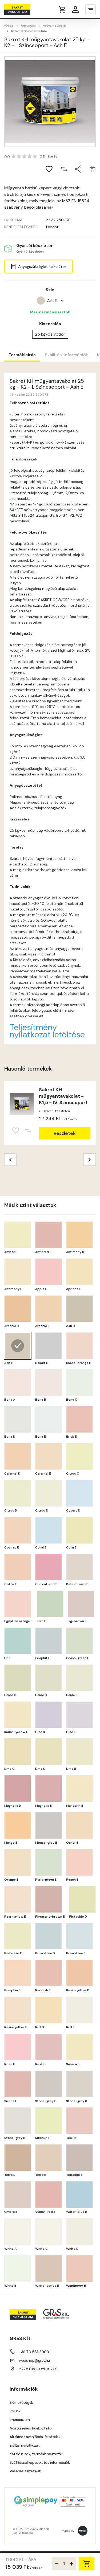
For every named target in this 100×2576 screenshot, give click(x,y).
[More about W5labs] (83, 2531)
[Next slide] (90, 1160)
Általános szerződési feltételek (35, 2437)
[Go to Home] (25, 10)
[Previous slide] (10, 1160)
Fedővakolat (28, 26)
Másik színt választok (50, 312)
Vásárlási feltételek (25, 2471)
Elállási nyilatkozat (25, 2445)
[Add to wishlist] (49, 169)
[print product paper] (93, 169)
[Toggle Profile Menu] (75, 10)
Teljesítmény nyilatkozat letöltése (47, 1031)
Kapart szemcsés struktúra (29, 31)
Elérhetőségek (21, 2402)
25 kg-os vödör (50, 334)
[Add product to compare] (64, 169)
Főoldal (9, 26)
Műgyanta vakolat (54, 26)
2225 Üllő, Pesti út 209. (39, 2369)
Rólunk (15, 2411)
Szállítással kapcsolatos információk (40, 2462)
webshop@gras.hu (34, 2360)
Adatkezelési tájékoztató (31, 2428)
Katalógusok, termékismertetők (36, 2454)
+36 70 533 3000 (34, 2352)
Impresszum (20, 2420)
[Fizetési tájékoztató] (50, 2502)
